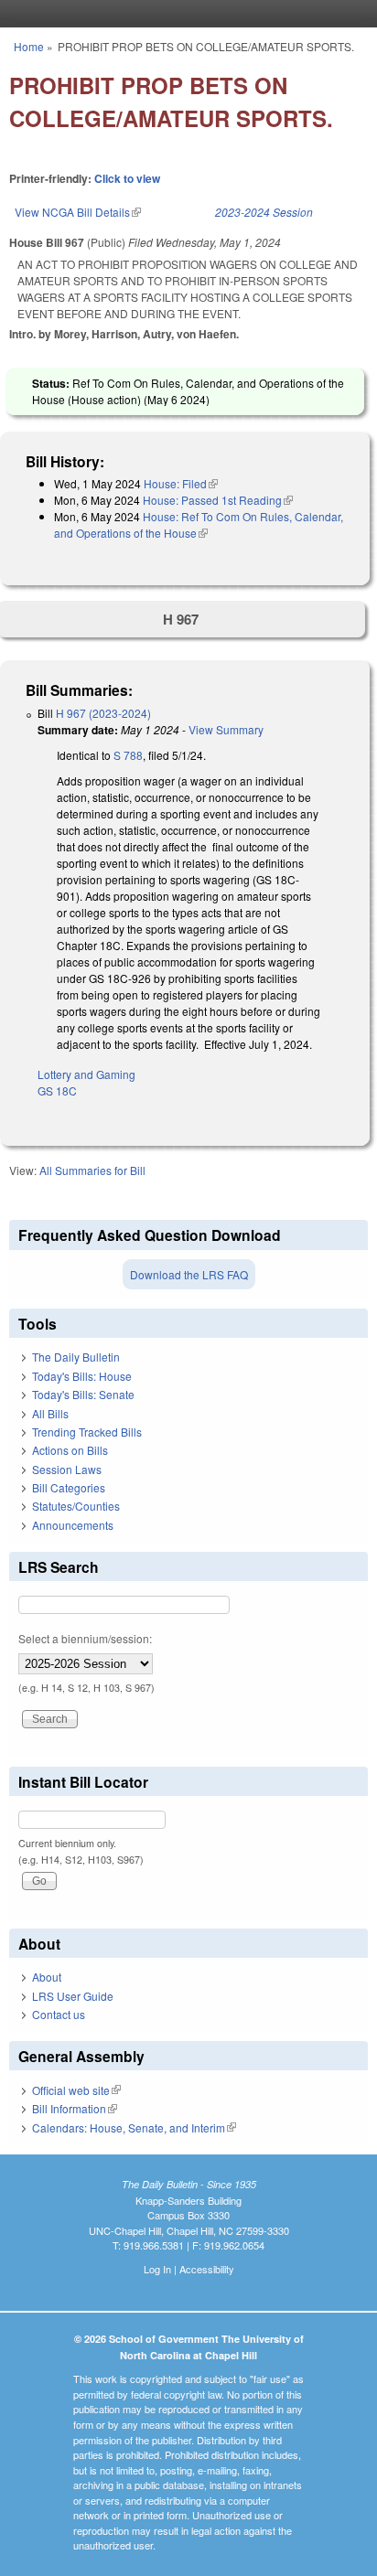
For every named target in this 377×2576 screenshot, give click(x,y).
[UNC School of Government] (184, 14)
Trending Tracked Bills (87, 1432)
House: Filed (181, 483)
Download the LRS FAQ (189, 1274)
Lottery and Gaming (86, 1074)
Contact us (59, 2014)
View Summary (226, 729)
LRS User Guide (73, 1996)
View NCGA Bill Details (78, 212)
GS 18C (57, 1090)
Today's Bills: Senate (83, 1394)
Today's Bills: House (82, 1376)
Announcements (73, 1525)
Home (29, 46)
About (47, 1977)
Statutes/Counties (76, 1506)
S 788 (128, 755)
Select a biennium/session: (85, 1638)
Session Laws (67, 1469)
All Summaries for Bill (92, 1170)
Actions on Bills (70, 1450)
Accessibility (207, 2269)
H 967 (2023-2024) (103, 713)
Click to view (127, 178)
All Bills (50, 1413)
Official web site (76, 2090)
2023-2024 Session (264, 212)
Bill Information (75, 2108)
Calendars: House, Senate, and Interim (134, 2127)
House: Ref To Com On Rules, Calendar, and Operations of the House (199, 524)
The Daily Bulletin (76, 1357)
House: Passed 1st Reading (218, 500)
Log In (157, 2269)
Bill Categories (69, 1487)
